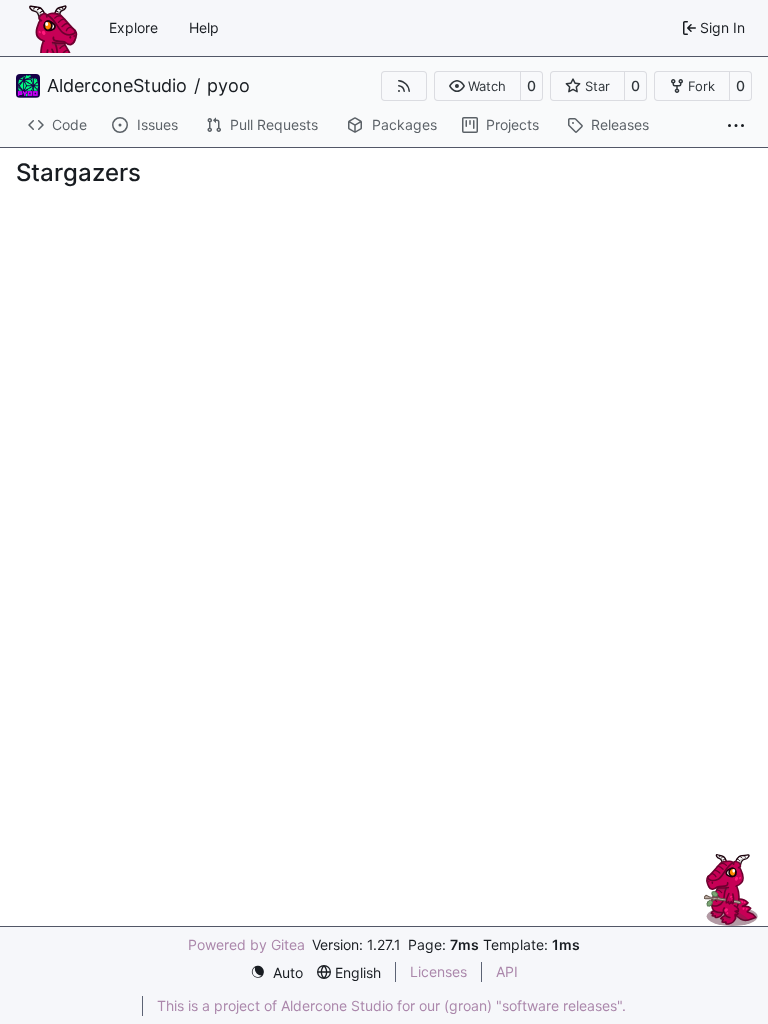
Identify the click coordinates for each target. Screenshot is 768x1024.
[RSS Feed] (404, 86)
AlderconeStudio (117, 86)
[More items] (736, 126)
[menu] (276, 972)
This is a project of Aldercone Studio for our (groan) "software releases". (391, 1005)
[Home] (53, 28)
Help (204, 27)
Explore (133, 27)
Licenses (438, 971)
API (507, 971)
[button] (477, 86)
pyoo (228, 86)
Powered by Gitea (246, 944)
